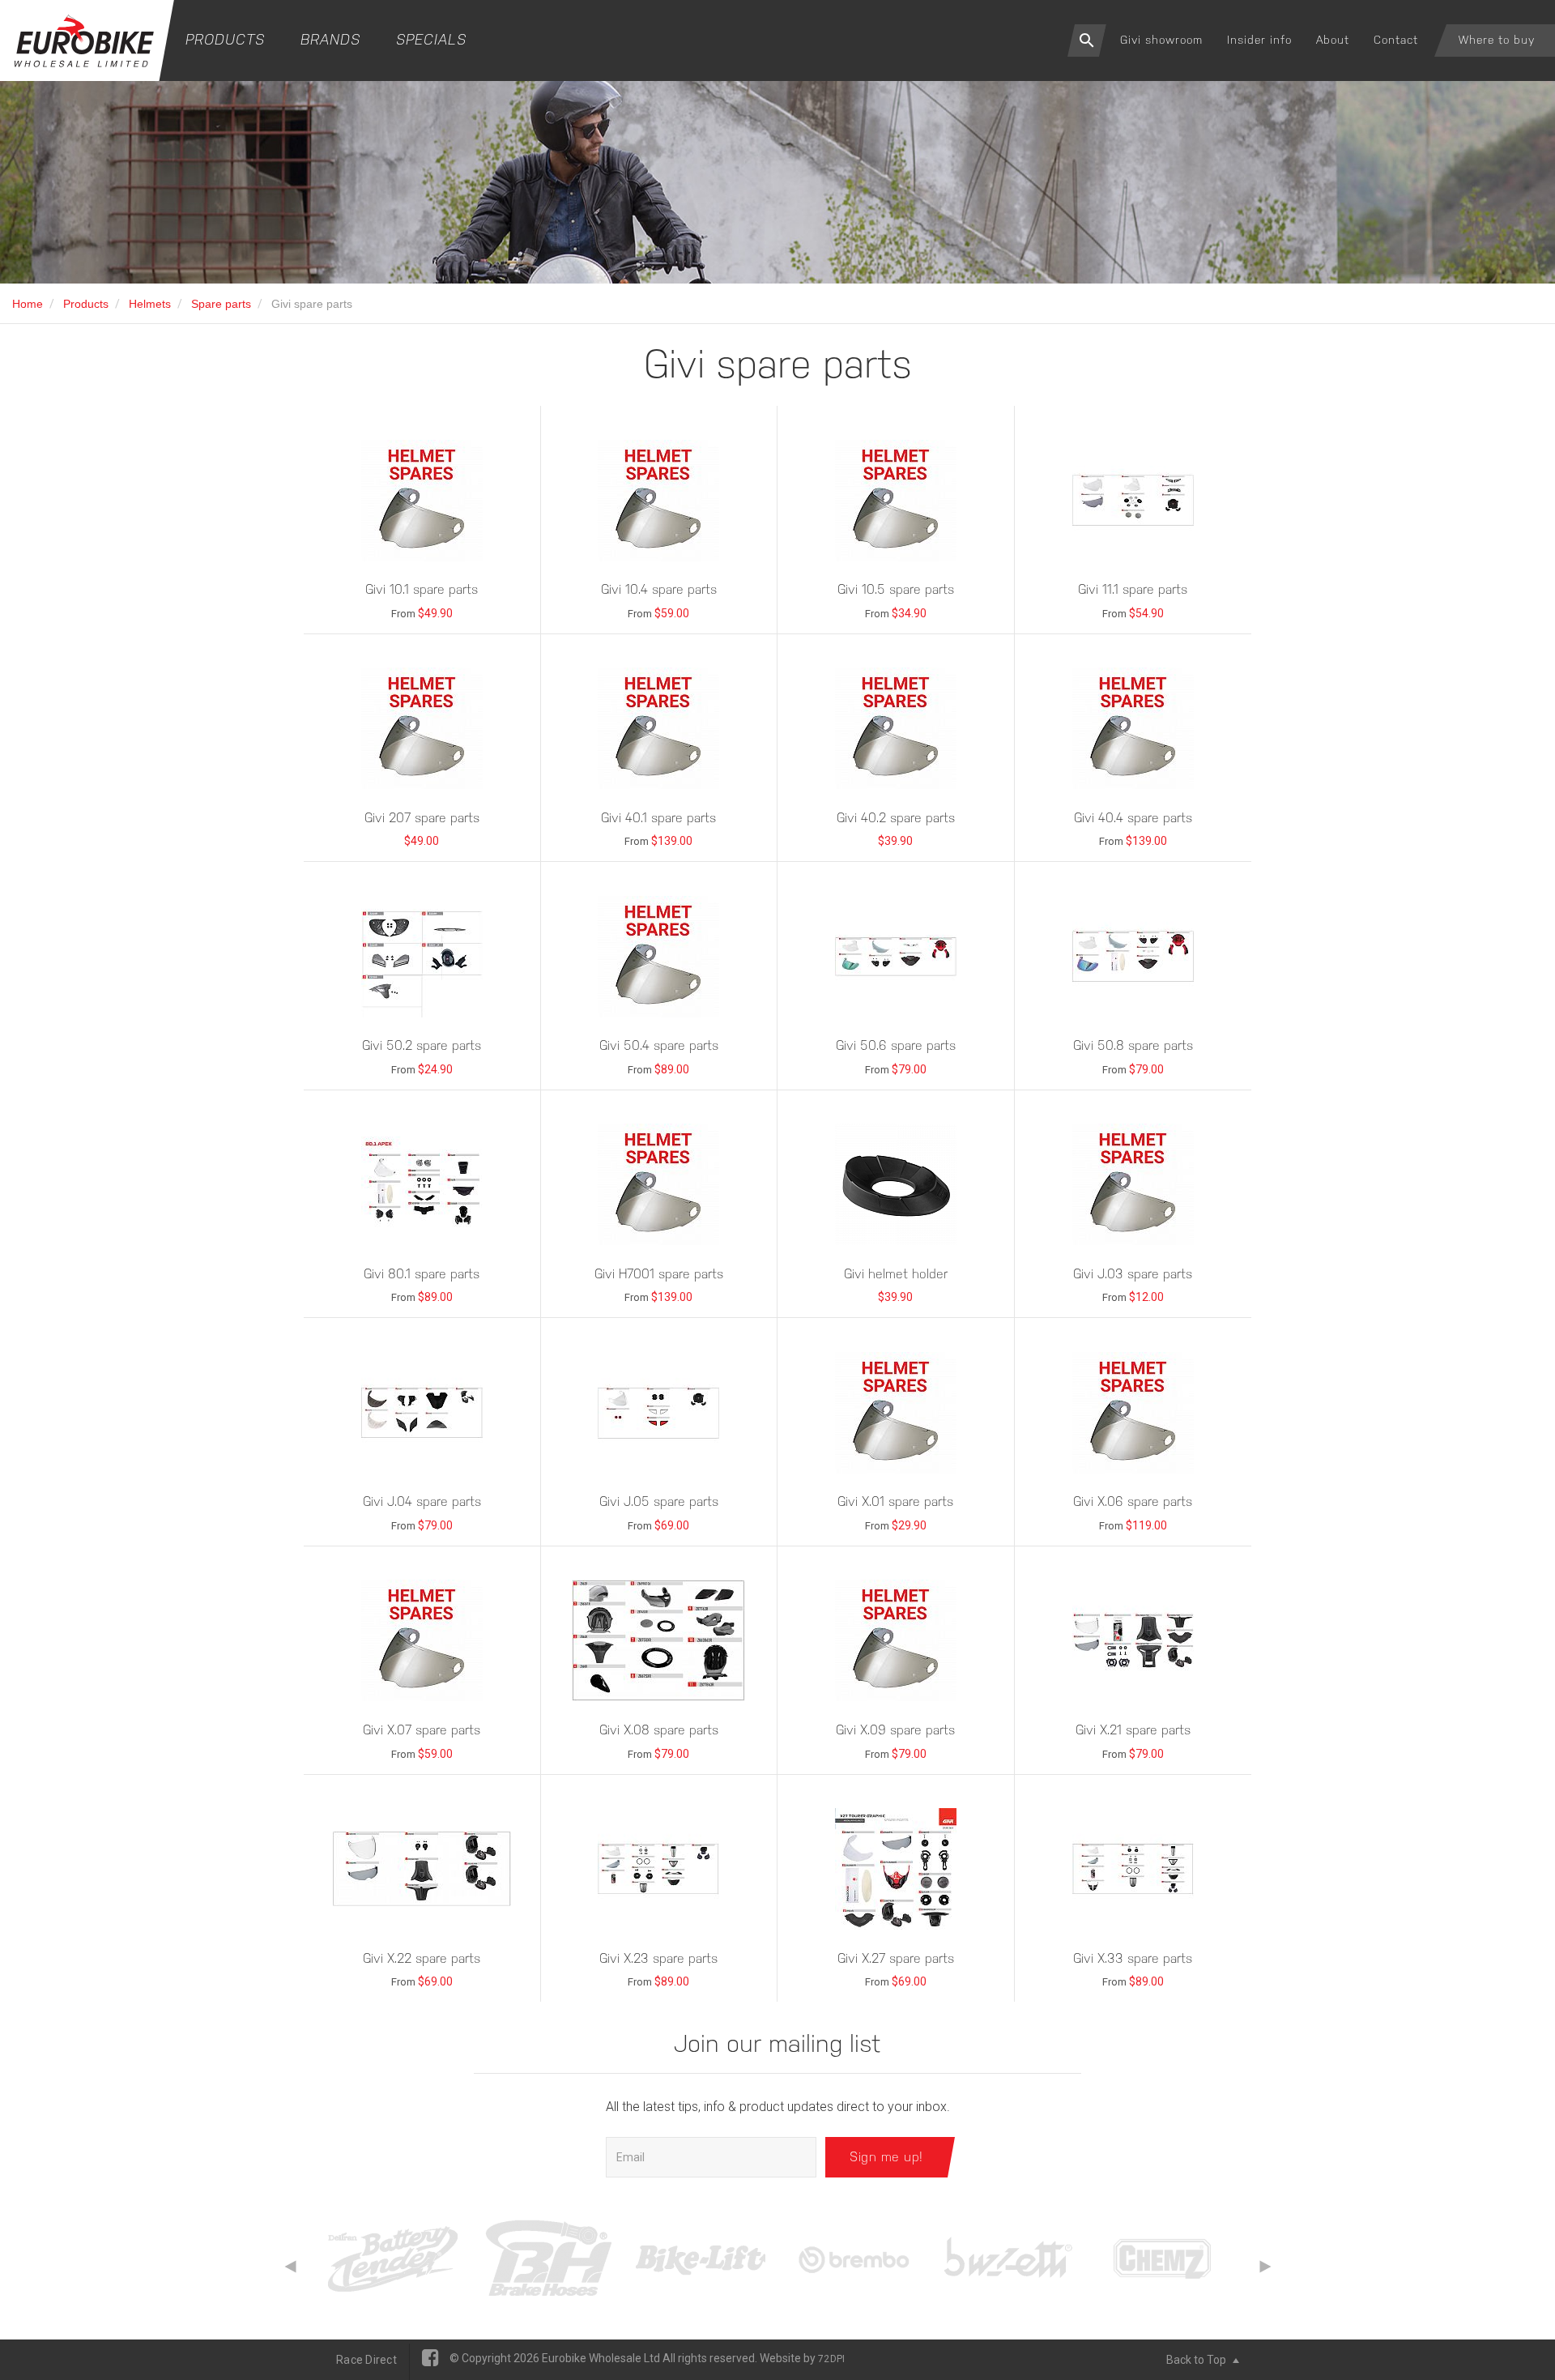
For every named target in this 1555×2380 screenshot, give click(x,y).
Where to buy (1497, 40)
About (1333, 40)
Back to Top (1197, 2360)
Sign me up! (886, 2157)
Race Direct (366, 2360)
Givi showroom (1161, 40)
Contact (1396, 40)
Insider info (1259, 40)
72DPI (831, 2359)
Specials (431, 39)
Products (225, 39)
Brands (330, 39)
